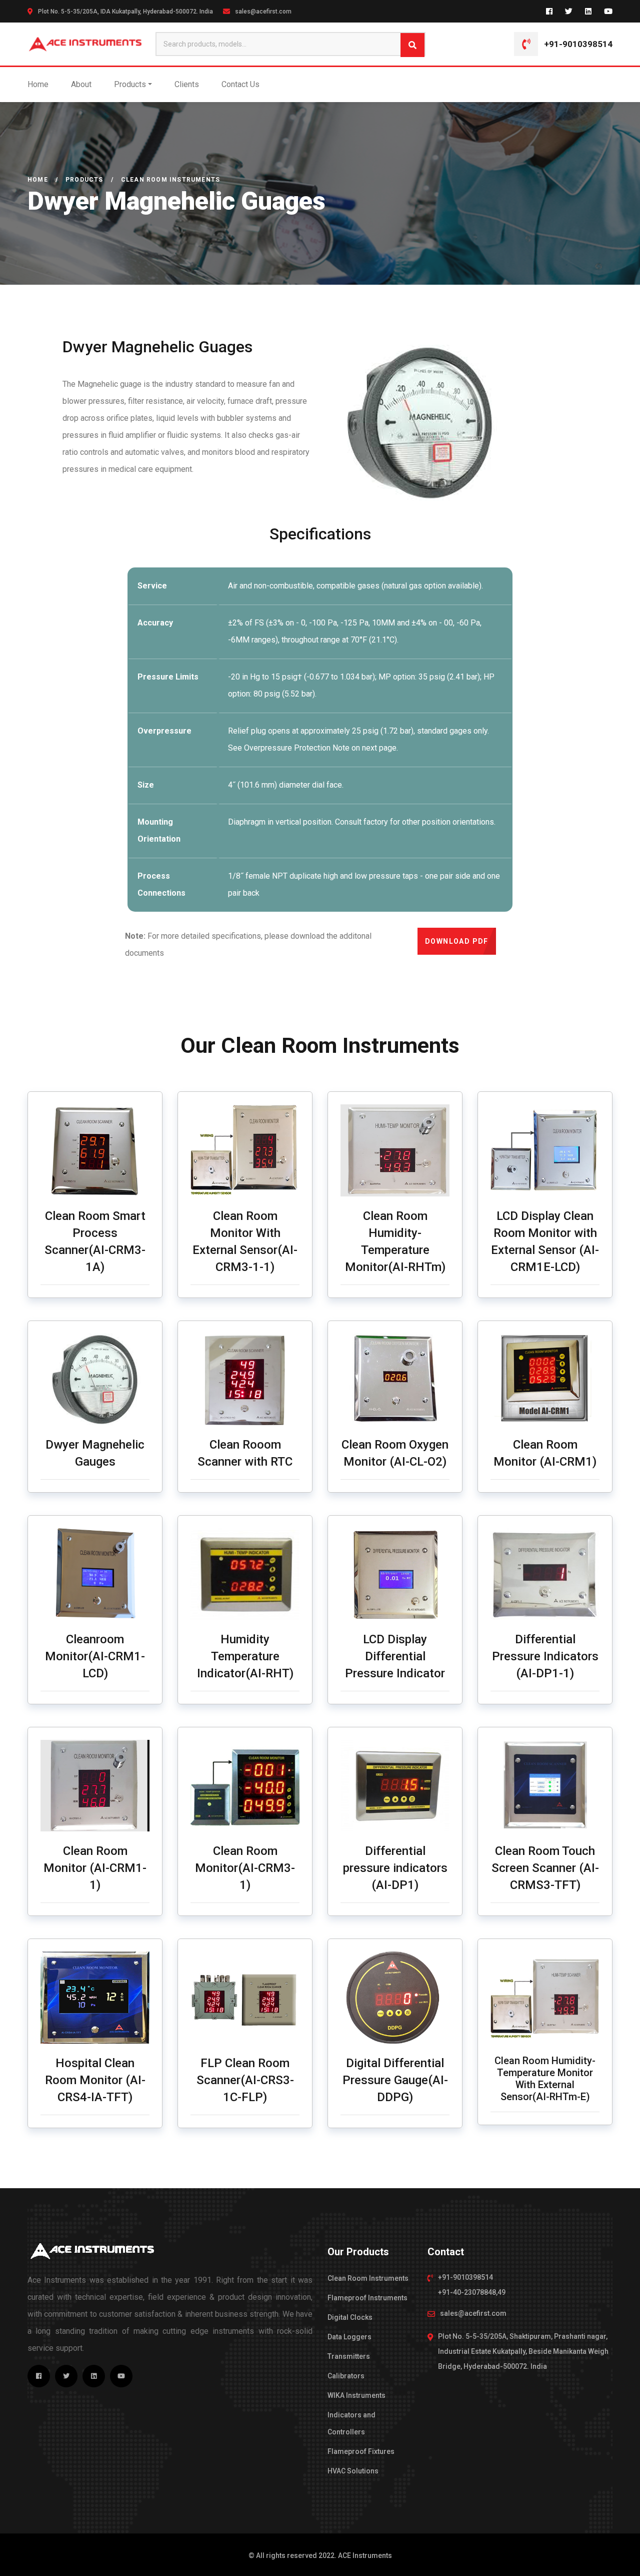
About (81, 84)
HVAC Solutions (353, 2471)
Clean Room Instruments (368, 2278)
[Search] (412, 45)
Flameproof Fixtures (361, 2451)
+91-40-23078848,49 (472, 2292)
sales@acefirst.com (263, 12)
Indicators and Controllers (351, 2423)
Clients (187, 84)
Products (130, 84)
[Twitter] (569, 11)
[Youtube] (608, 11)
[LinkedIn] (588, 11)
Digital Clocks (350, 2317)
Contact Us (240, 84)
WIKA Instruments (356, 2395)
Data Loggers (349, 2337)
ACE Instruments (365, 2555)
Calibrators (346, 2376)
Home (38, 84)
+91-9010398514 (578, 44)
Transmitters (349, 2356)
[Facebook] (549, 11)
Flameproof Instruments (367, 2298)
